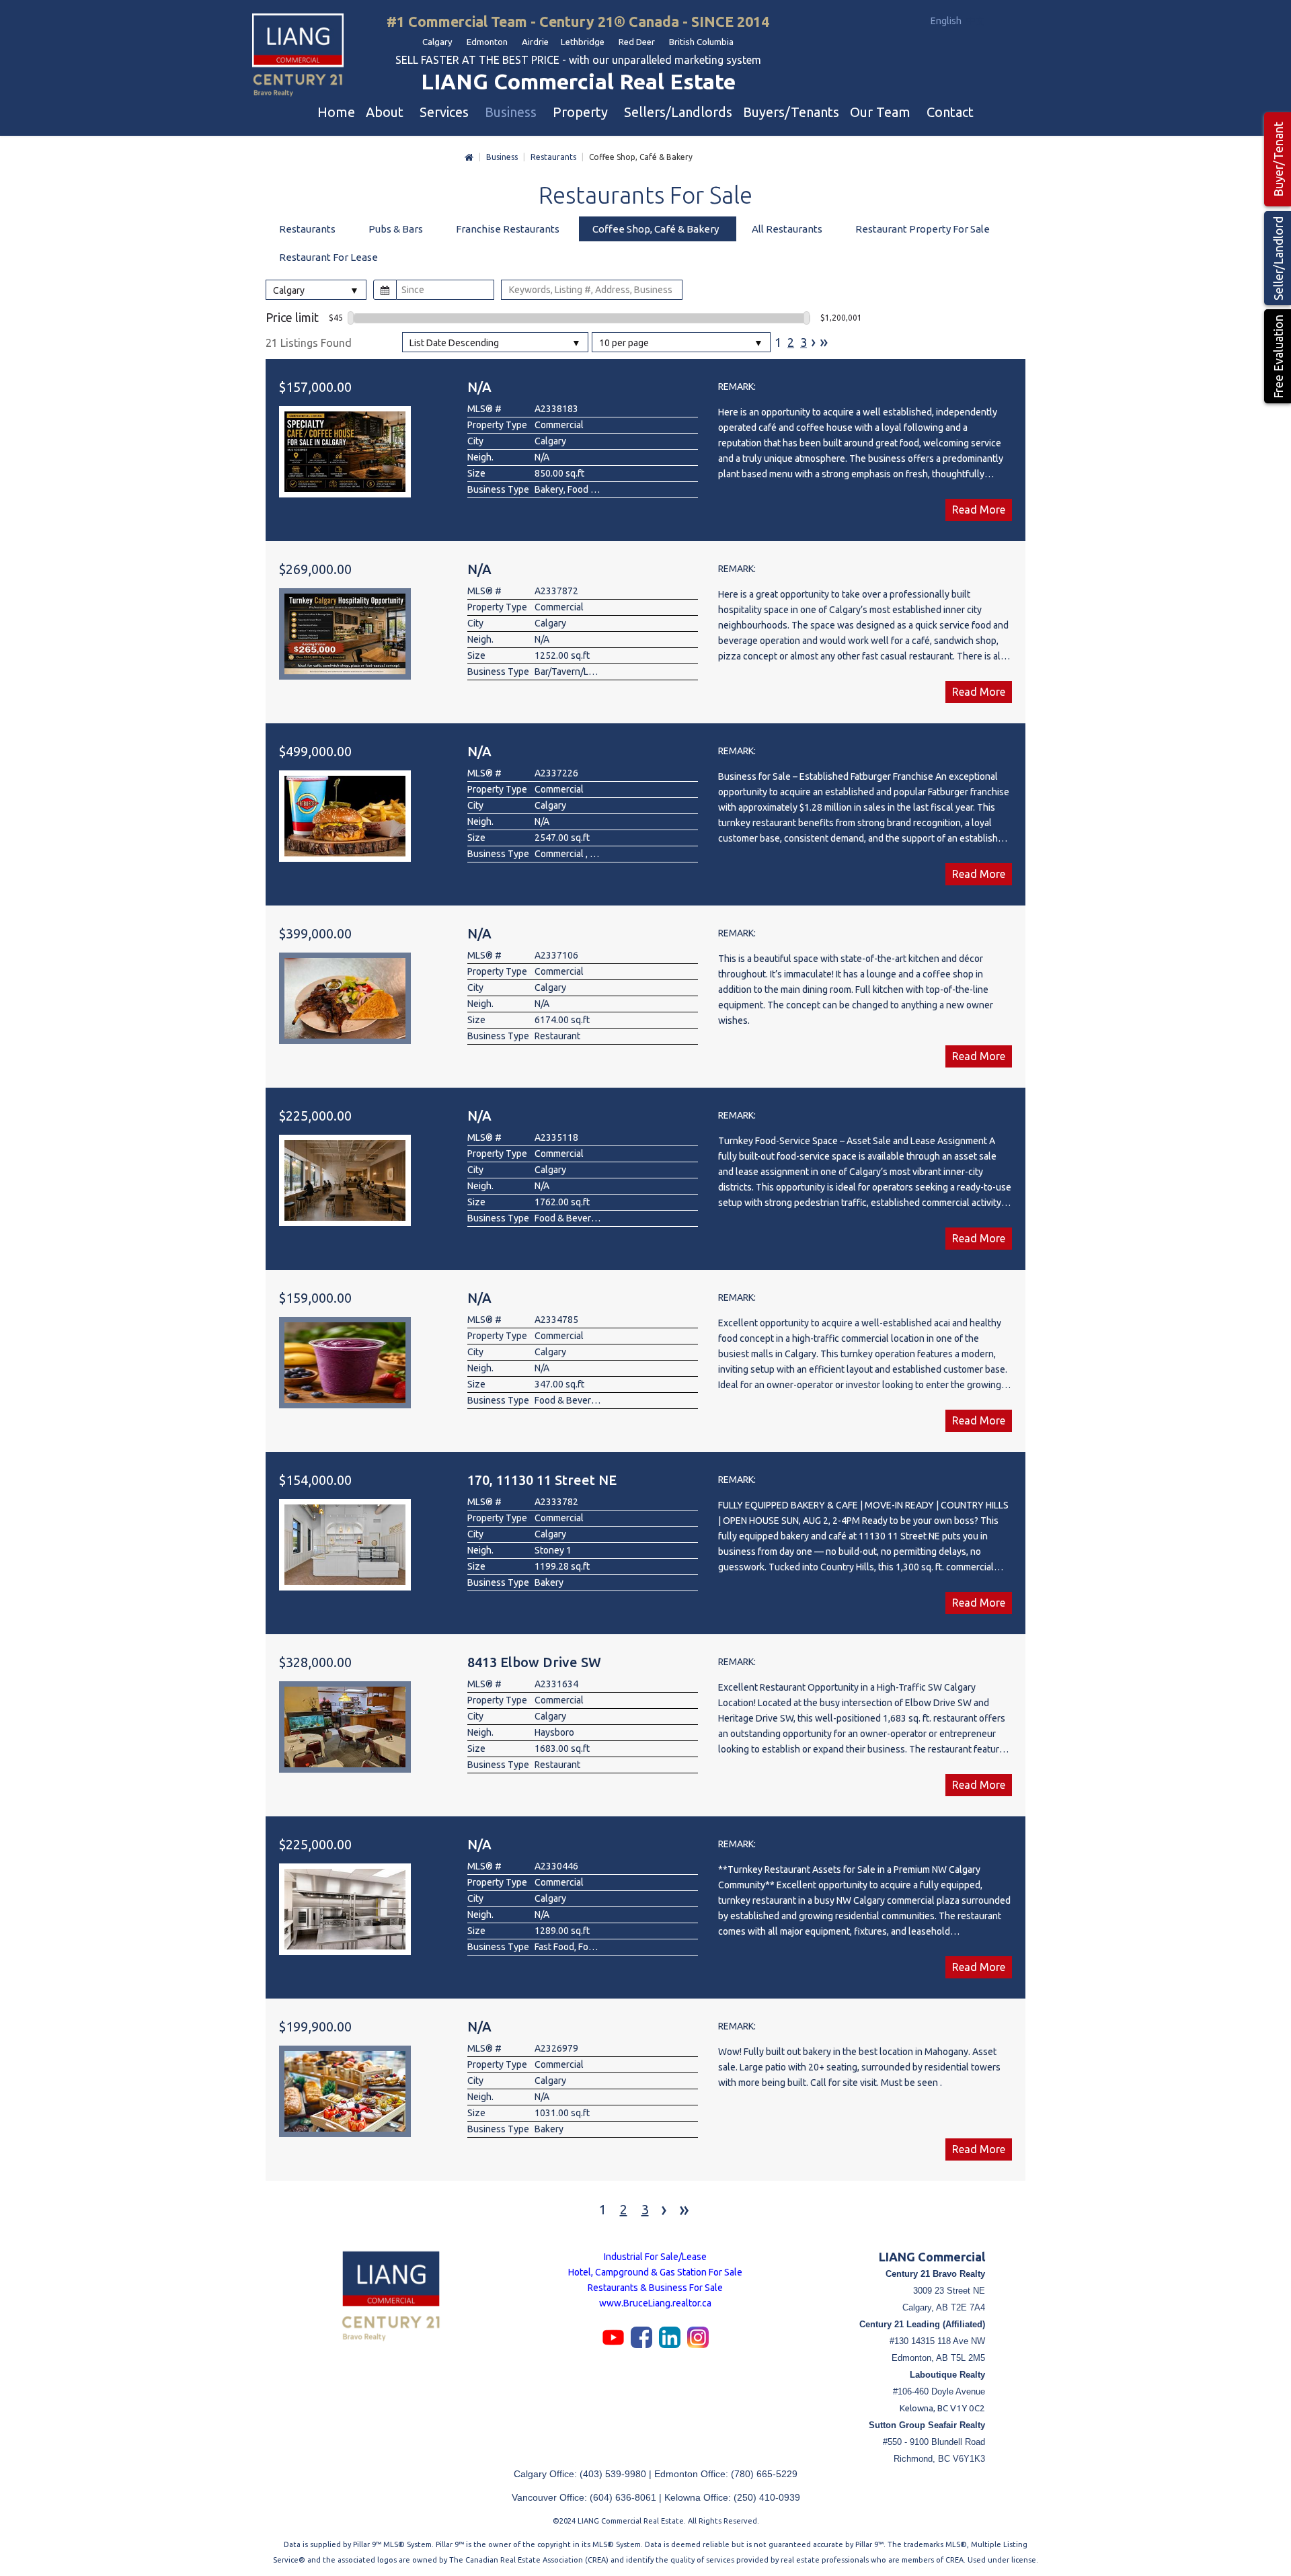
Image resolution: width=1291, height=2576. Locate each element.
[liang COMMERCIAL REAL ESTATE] (298, 56)
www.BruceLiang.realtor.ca (655, 2303)
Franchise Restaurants (508, 229)
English (947, 21)
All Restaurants (787, 229)
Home (469, 158)
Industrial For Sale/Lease (655, 2257)
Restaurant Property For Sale (923, 229)
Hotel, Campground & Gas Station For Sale (655, 2272)
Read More (979, 510)
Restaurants (553, 157)
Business (502, 157)
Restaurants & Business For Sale (655, 2288)
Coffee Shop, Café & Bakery (656, 229)
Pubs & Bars (396, 229)
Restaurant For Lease (328, 257)
